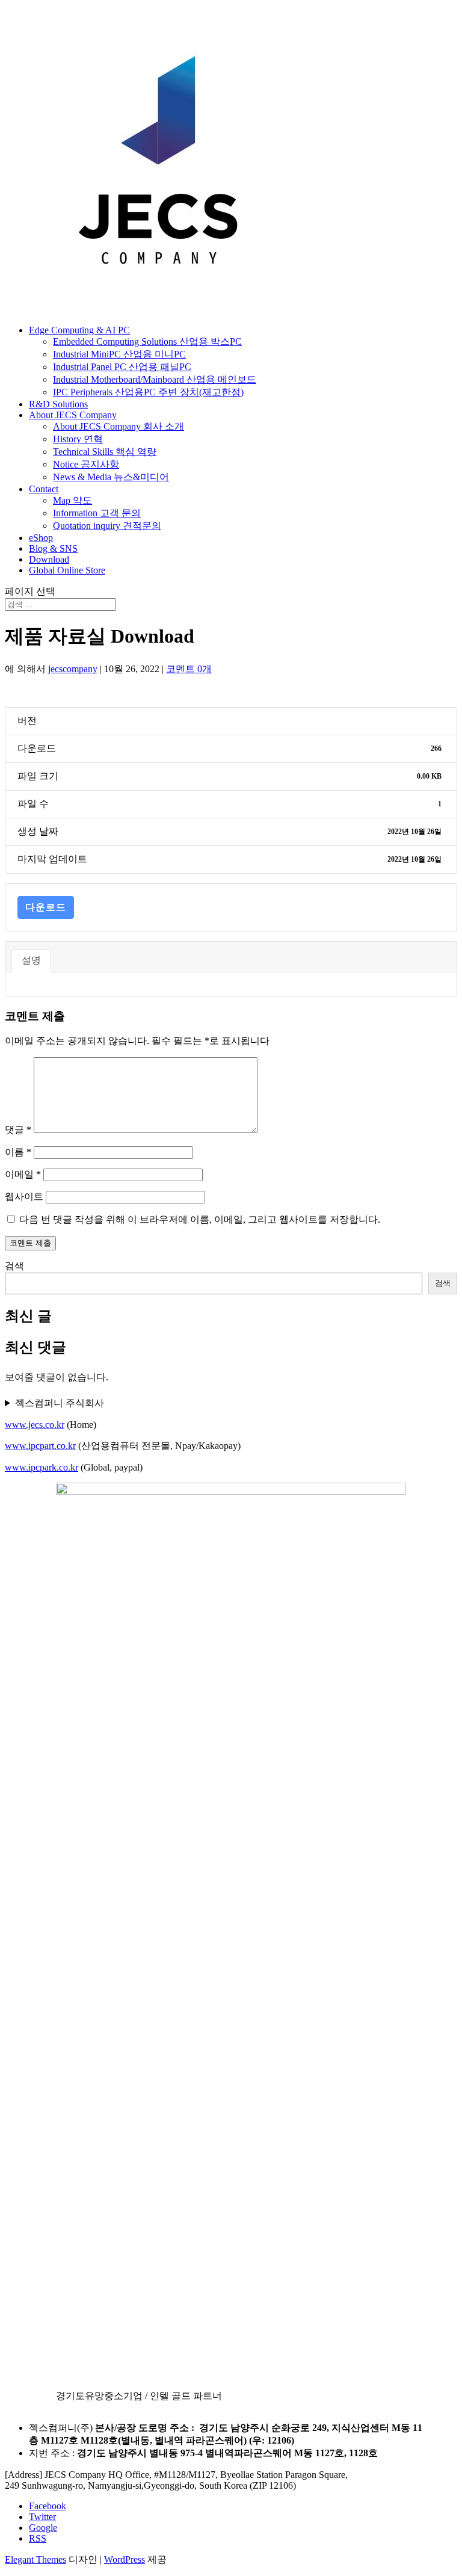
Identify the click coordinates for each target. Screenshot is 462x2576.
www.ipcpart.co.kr (40, 1446)
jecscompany (73, 669)
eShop (41, 538)
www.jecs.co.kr (35, 1425)
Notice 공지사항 (86, 464)
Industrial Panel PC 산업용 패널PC (122, 367)
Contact (44, 489)
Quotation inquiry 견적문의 (107, 526)
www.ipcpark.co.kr (42, 1467)
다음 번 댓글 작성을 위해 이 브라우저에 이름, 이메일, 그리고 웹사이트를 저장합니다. (200, 1219)
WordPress (125, 2559)
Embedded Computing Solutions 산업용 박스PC (147, 341)
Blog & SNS (53, 548)
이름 (18, 1152)
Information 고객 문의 (97, 513)
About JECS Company (73, 415)
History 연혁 (78, 439)
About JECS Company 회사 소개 (119, 426)
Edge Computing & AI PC (79, 330)
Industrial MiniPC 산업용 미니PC (119, 354)
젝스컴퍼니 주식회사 (60, 1403)
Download (49, 559)
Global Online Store (67, 570)
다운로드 (46, 907)
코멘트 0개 (189, 669)
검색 (14, 1266)
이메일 (23, 1174)
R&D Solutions (58, 404)
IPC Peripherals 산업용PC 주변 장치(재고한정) (148, 392)
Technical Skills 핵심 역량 (105, 452)
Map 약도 (72, 500)
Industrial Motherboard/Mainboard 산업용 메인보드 (155, 379)
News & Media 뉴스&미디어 (111, 477)
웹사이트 (24, 1197)
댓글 (18, 1130)
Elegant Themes (35, 2559)
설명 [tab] (31, 960)
